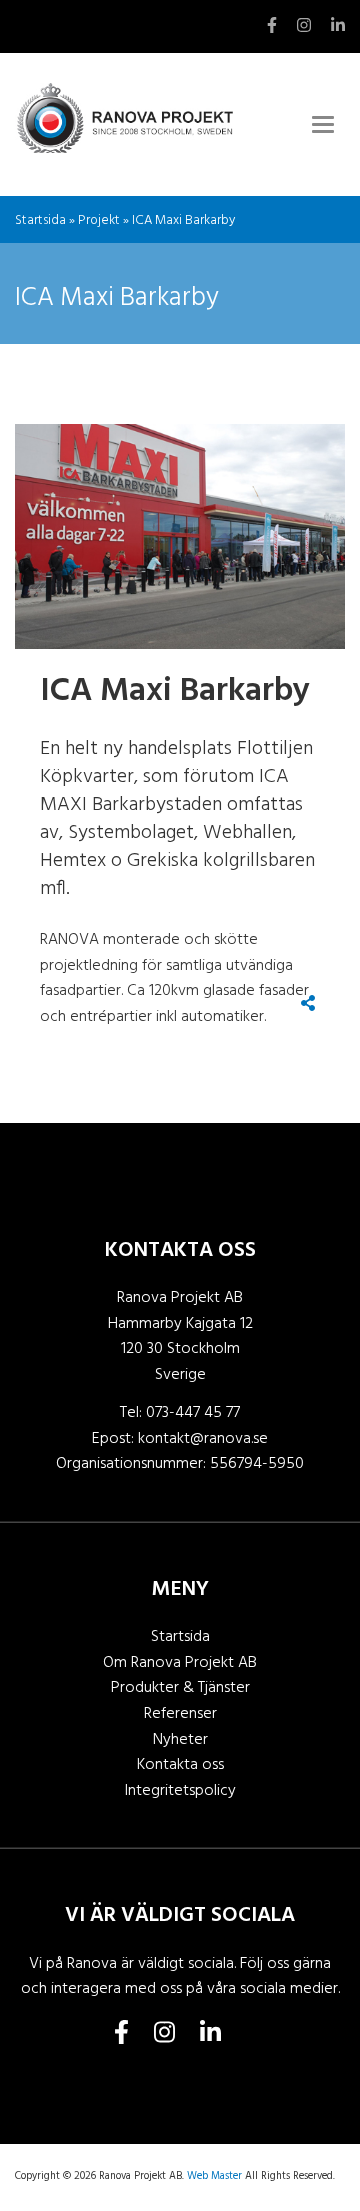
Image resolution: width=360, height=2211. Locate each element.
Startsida (40, 220)
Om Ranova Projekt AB (180, 1663)
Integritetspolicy (180, 1791)
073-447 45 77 (193, 1413)
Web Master (214, 2176)
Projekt (99, 220)
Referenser (180, 1714)
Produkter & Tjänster (180, 1688)
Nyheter (180, 1740)
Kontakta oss (180, 1765)
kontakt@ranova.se (203, 1439)
